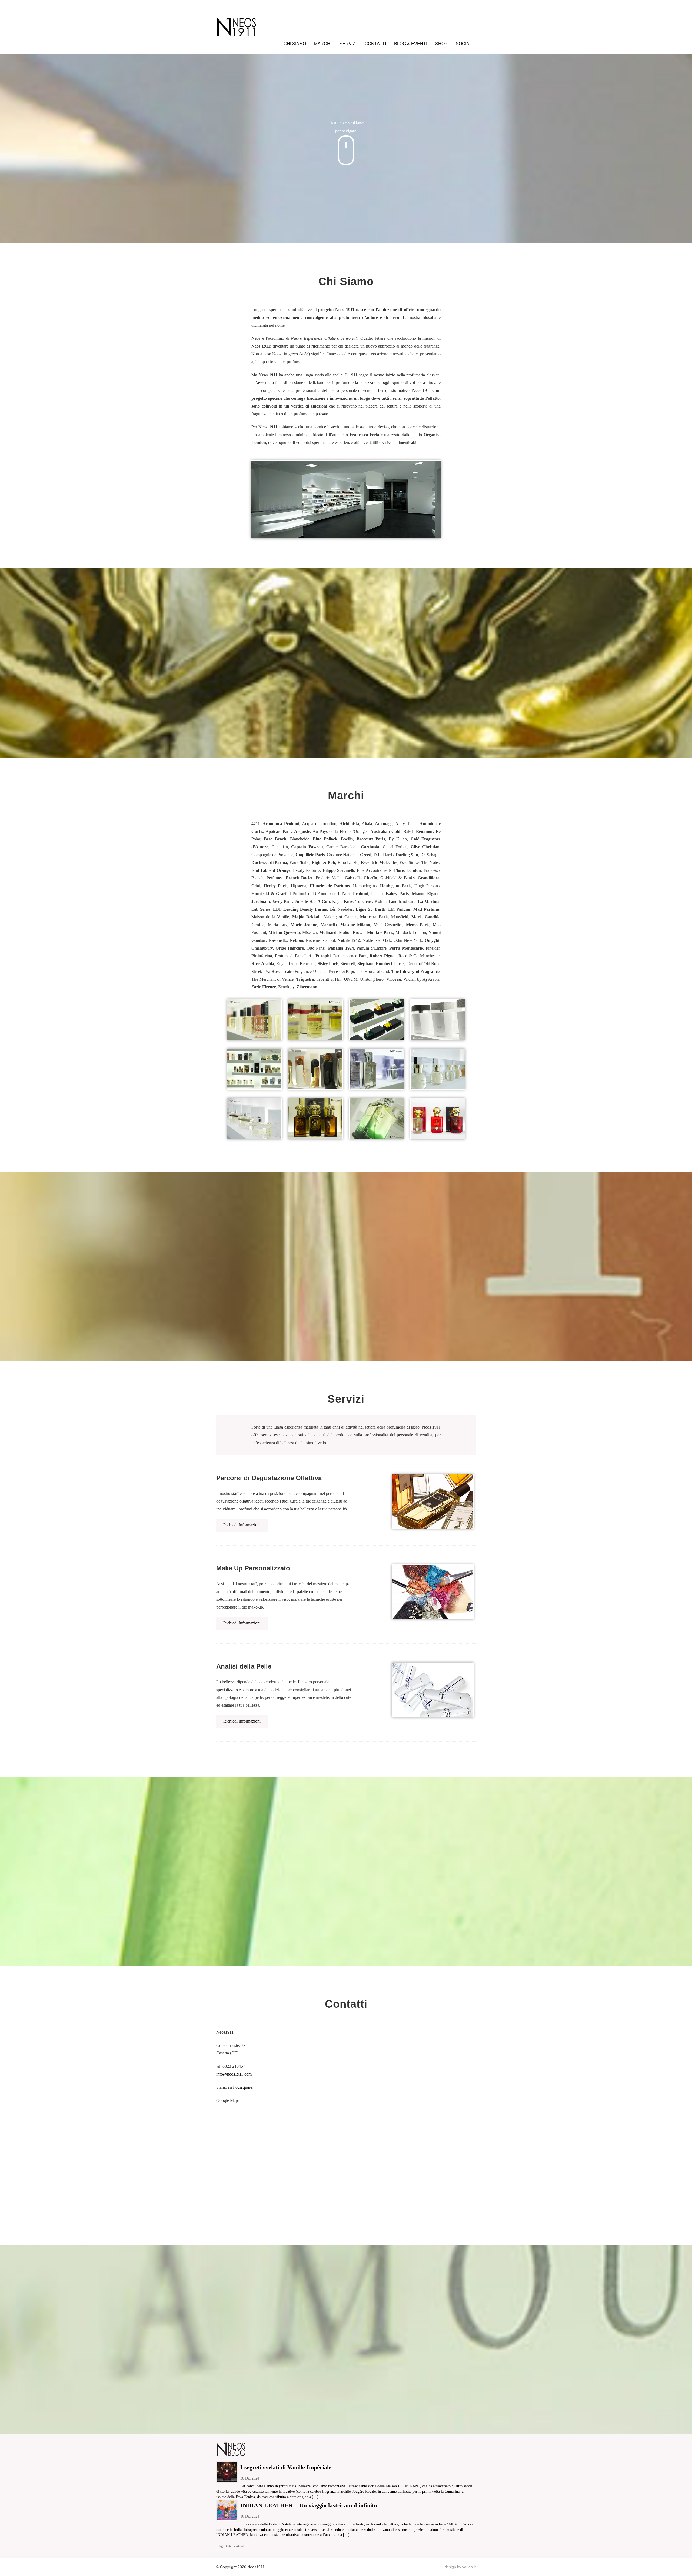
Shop (441, 44)
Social (464, 44)
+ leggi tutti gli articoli (230, 2546)
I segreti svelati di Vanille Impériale (286, 2467)
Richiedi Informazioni (242, 1525)
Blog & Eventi (411, 44)
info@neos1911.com (234, 2074)
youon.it (469, 2567)
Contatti (375, 44)
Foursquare (243, 2087)
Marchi (323, 44)
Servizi (348, 44)
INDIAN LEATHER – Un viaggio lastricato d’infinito (309, 2505)
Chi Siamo (295, 44)
